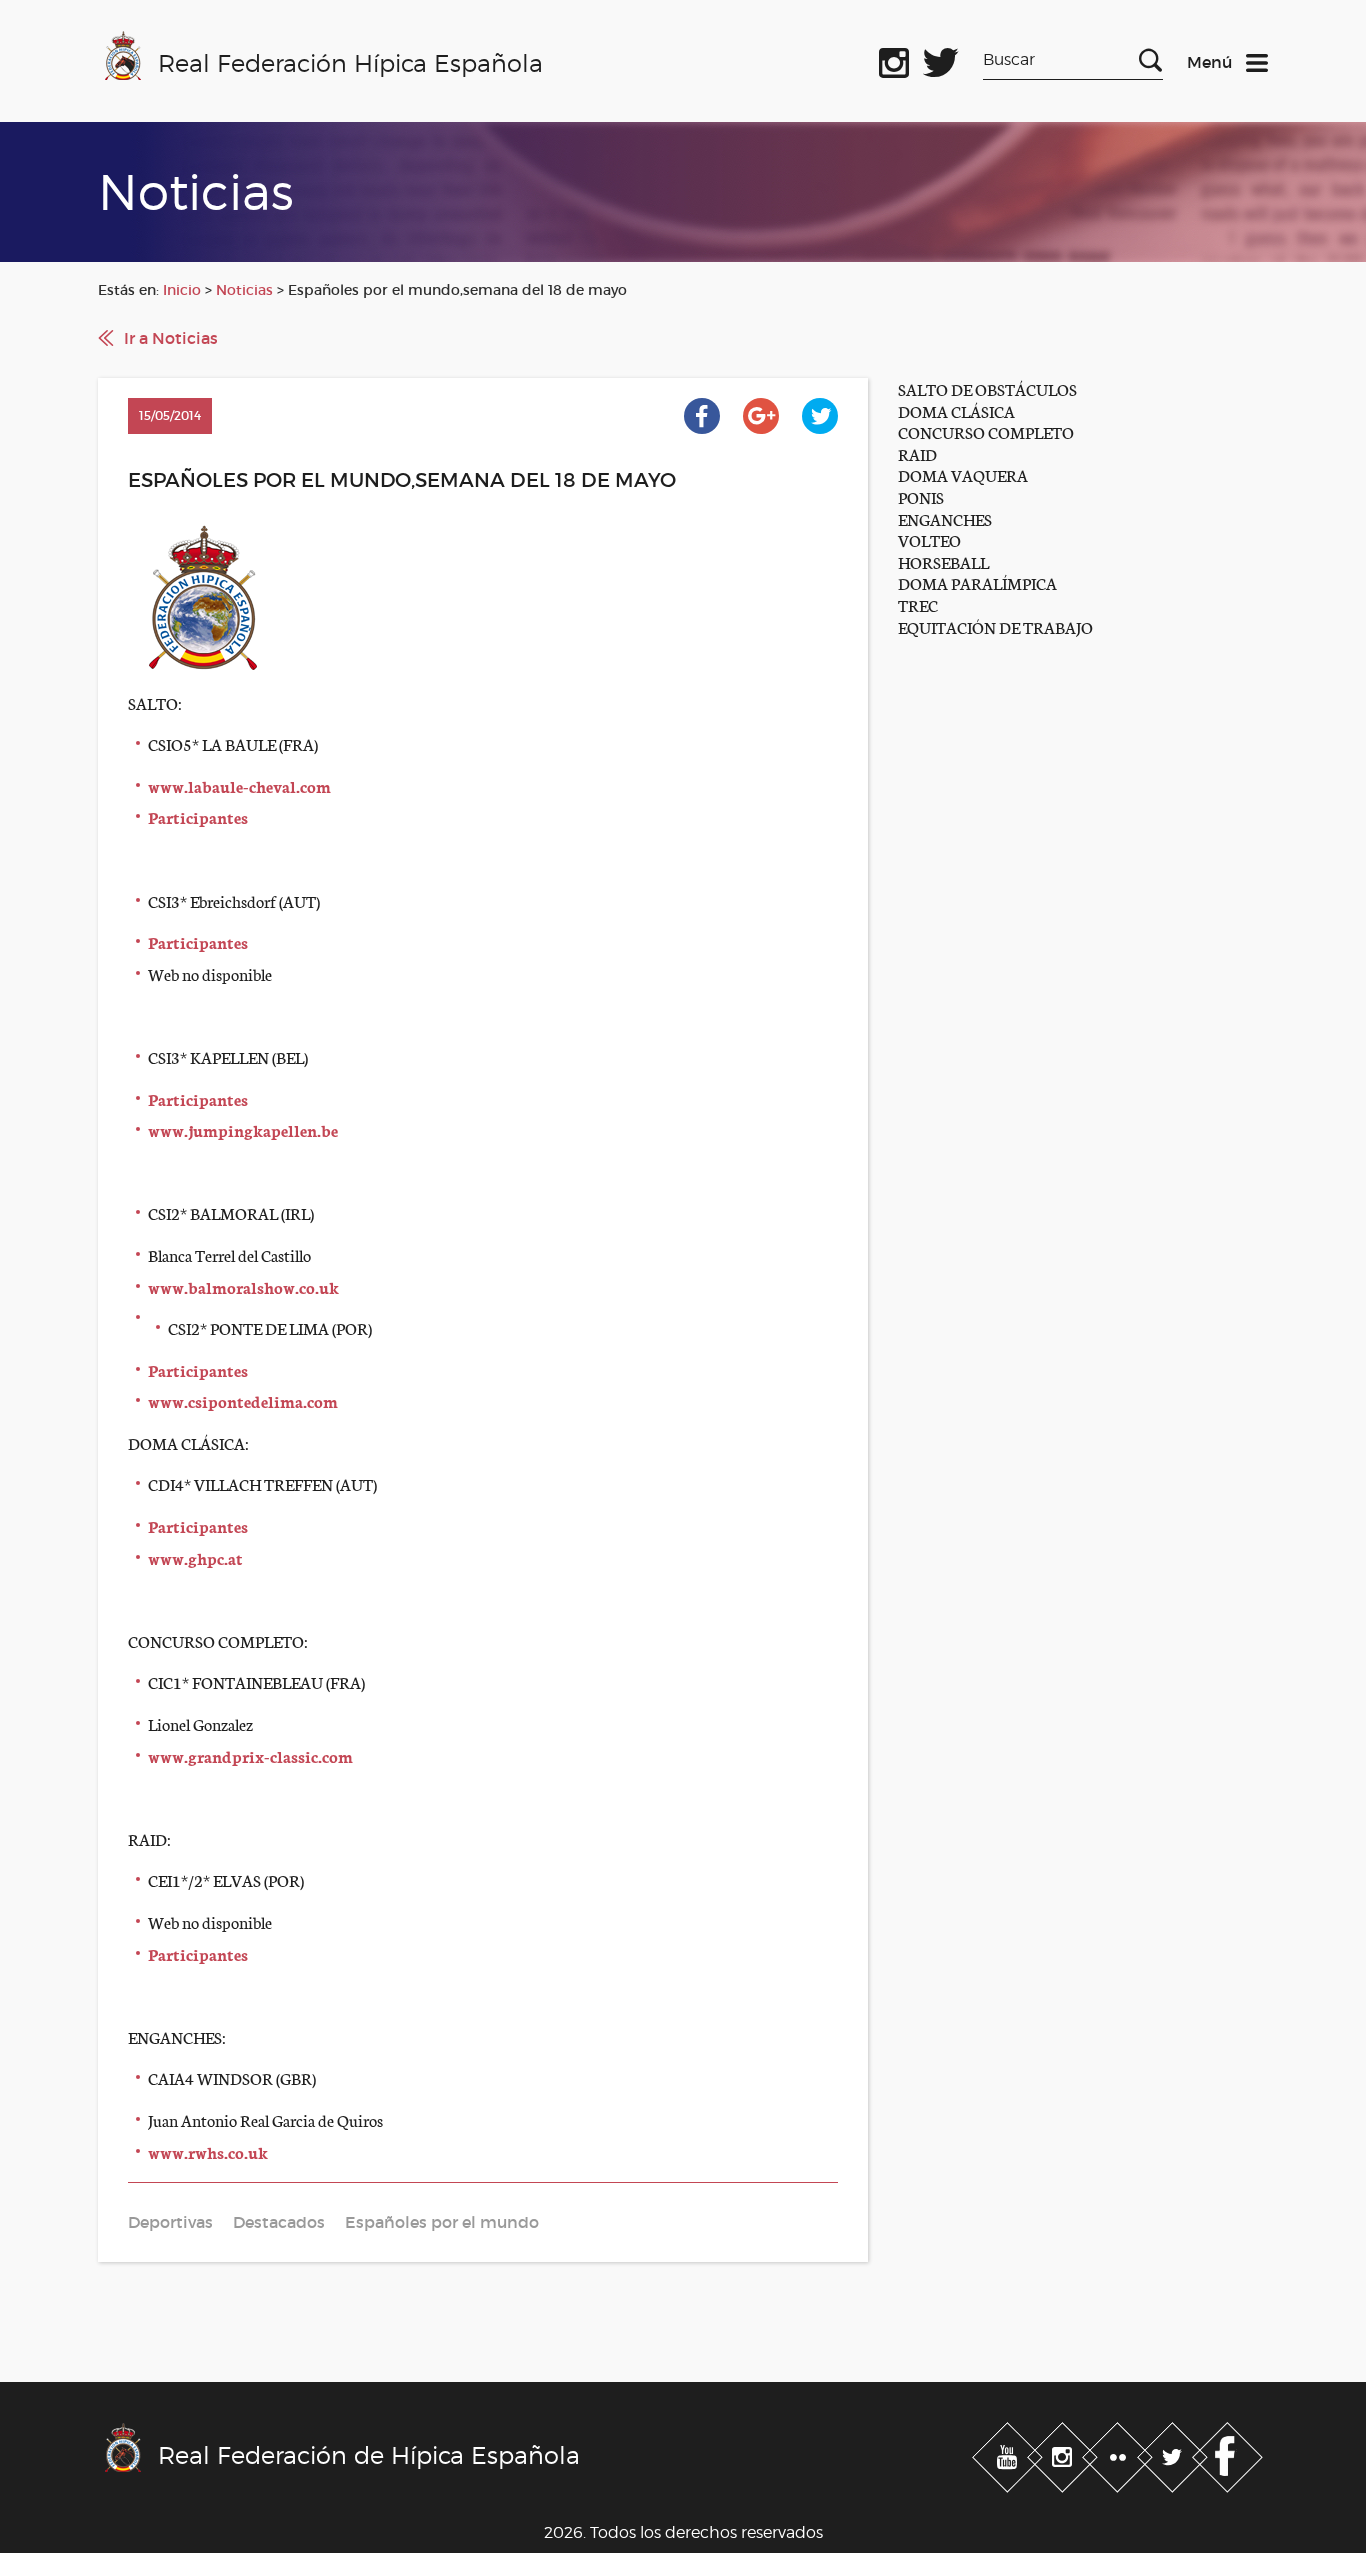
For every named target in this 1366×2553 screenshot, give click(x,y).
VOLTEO (929, 539)
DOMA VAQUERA (963, 474)
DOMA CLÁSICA (956, 410)
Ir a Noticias (171, 338)
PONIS (921, 496)
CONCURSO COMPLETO (986, 431)
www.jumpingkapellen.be (243, 1129)
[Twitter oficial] (941, 59)
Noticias (244, 290)
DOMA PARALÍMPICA (977, 582)
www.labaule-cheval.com (239, 785)
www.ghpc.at (195, 1557)
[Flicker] (1119, 2454)
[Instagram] (1064, 2454)
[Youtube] (1009, 2454)
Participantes (198, 816)
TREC (918, 604)
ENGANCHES (945, 518)
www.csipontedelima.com (243, 1400)
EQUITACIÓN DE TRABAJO (995, 626)
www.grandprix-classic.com (250, 1755)
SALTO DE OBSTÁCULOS (987, 388)
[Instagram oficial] (894, 59)
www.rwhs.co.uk (208, 2151)
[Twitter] (1174, 2454)
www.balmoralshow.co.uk (243, 1286)
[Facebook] (1227, 2454)
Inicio (182, 290)
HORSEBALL (943, 561)
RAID (917, 453)
